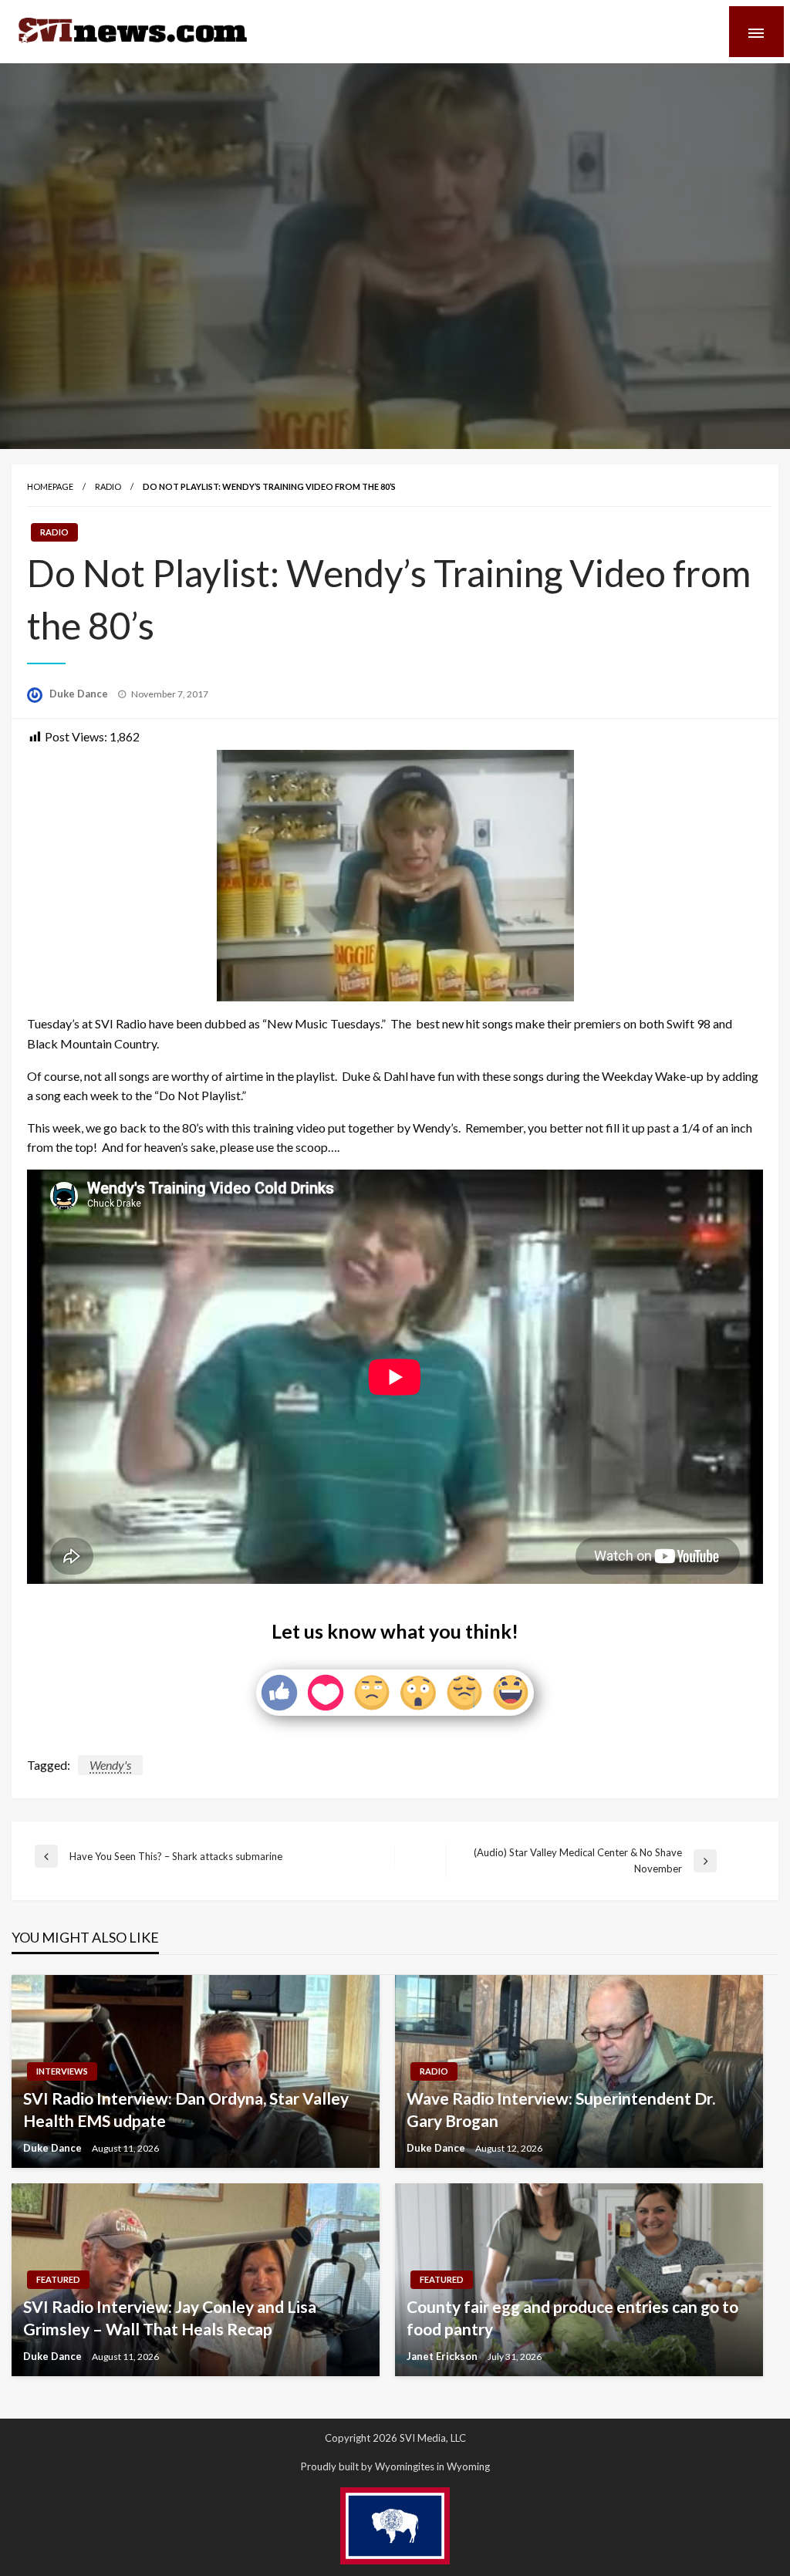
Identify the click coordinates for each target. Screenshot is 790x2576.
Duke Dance (80, 694)
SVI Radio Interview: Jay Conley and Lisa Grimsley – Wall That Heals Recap (170, 2318)
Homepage (50, 486)
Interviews (62, 2071)
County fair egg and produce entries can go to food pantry (572, 2318)
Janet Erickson (443, 2356)
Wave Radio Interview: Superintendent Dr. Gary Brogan (561, 2109)
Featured (58, 2279)
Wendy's (110, 1765)
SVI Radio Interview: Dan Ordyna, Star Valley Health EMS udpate (186, 2109)
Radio (108, 486)
